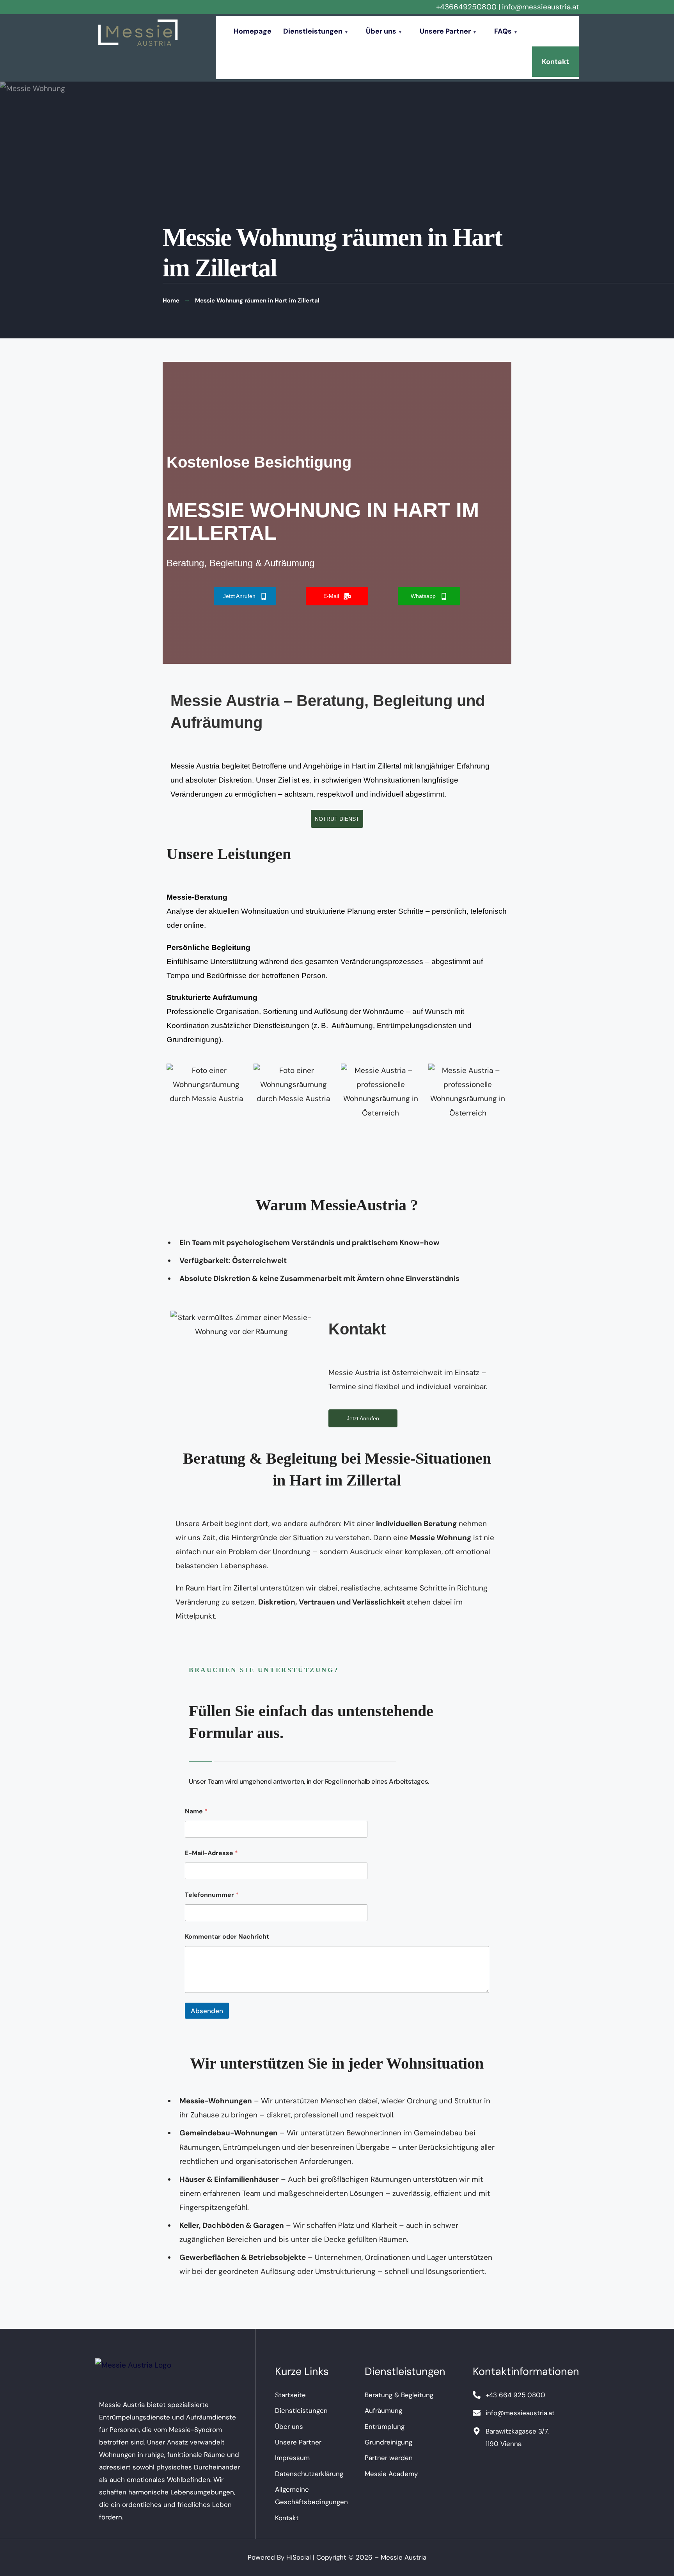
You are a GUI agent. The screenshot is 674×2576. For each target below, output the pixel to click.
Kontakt (555, 62)
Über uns (381, 31)
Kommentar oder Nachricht (227, 1936)
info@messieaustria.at (540, 7)
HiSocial (299, 2557)
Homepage (253, 31)
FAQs (503, 31)
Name (196, 1811)
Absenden (207, 2011)
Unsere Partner (445, 31)
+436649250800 (466, 7)
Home (171, 301)
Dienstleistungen (313, 31)
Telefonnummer (212, 1895)
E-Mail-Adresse (211, 1853)
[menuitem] (319, 31)
